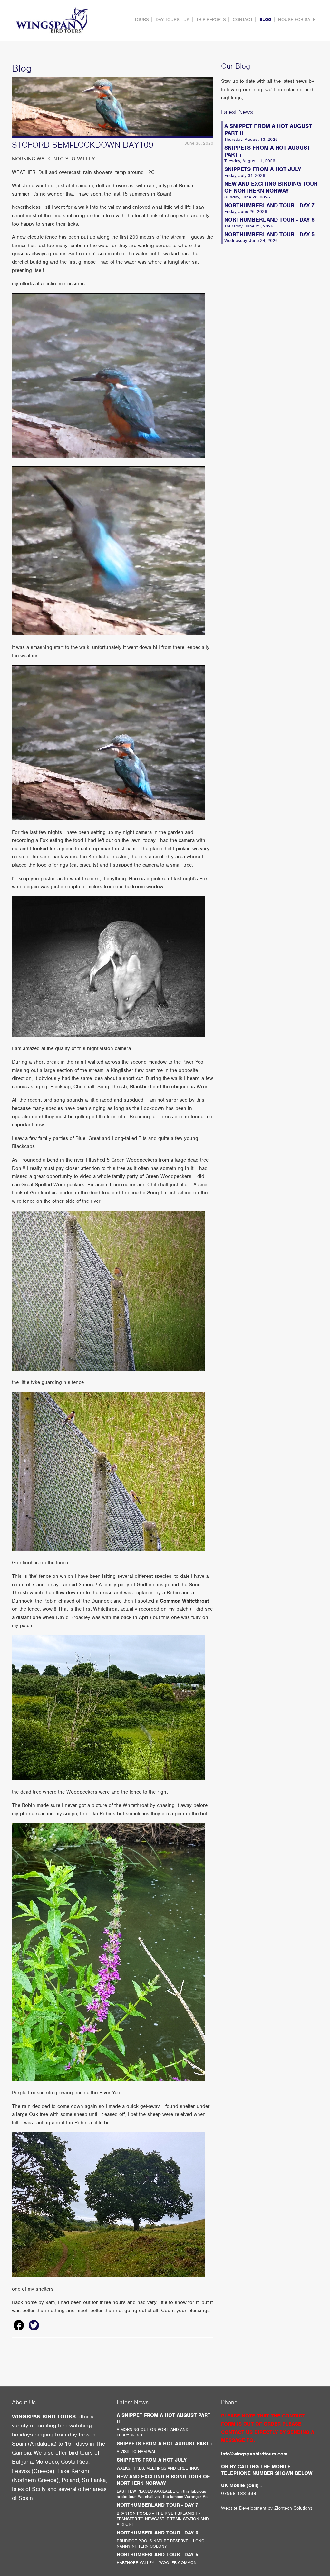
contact (243, 19)
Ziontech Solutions (293, 2508)
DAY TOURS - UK (173, 19)
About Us (24, 2402)
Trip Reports (211, 19)
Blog (265, 19)
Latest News (237, 112)
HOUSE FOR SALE (297, 19)
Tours (142, 19)
